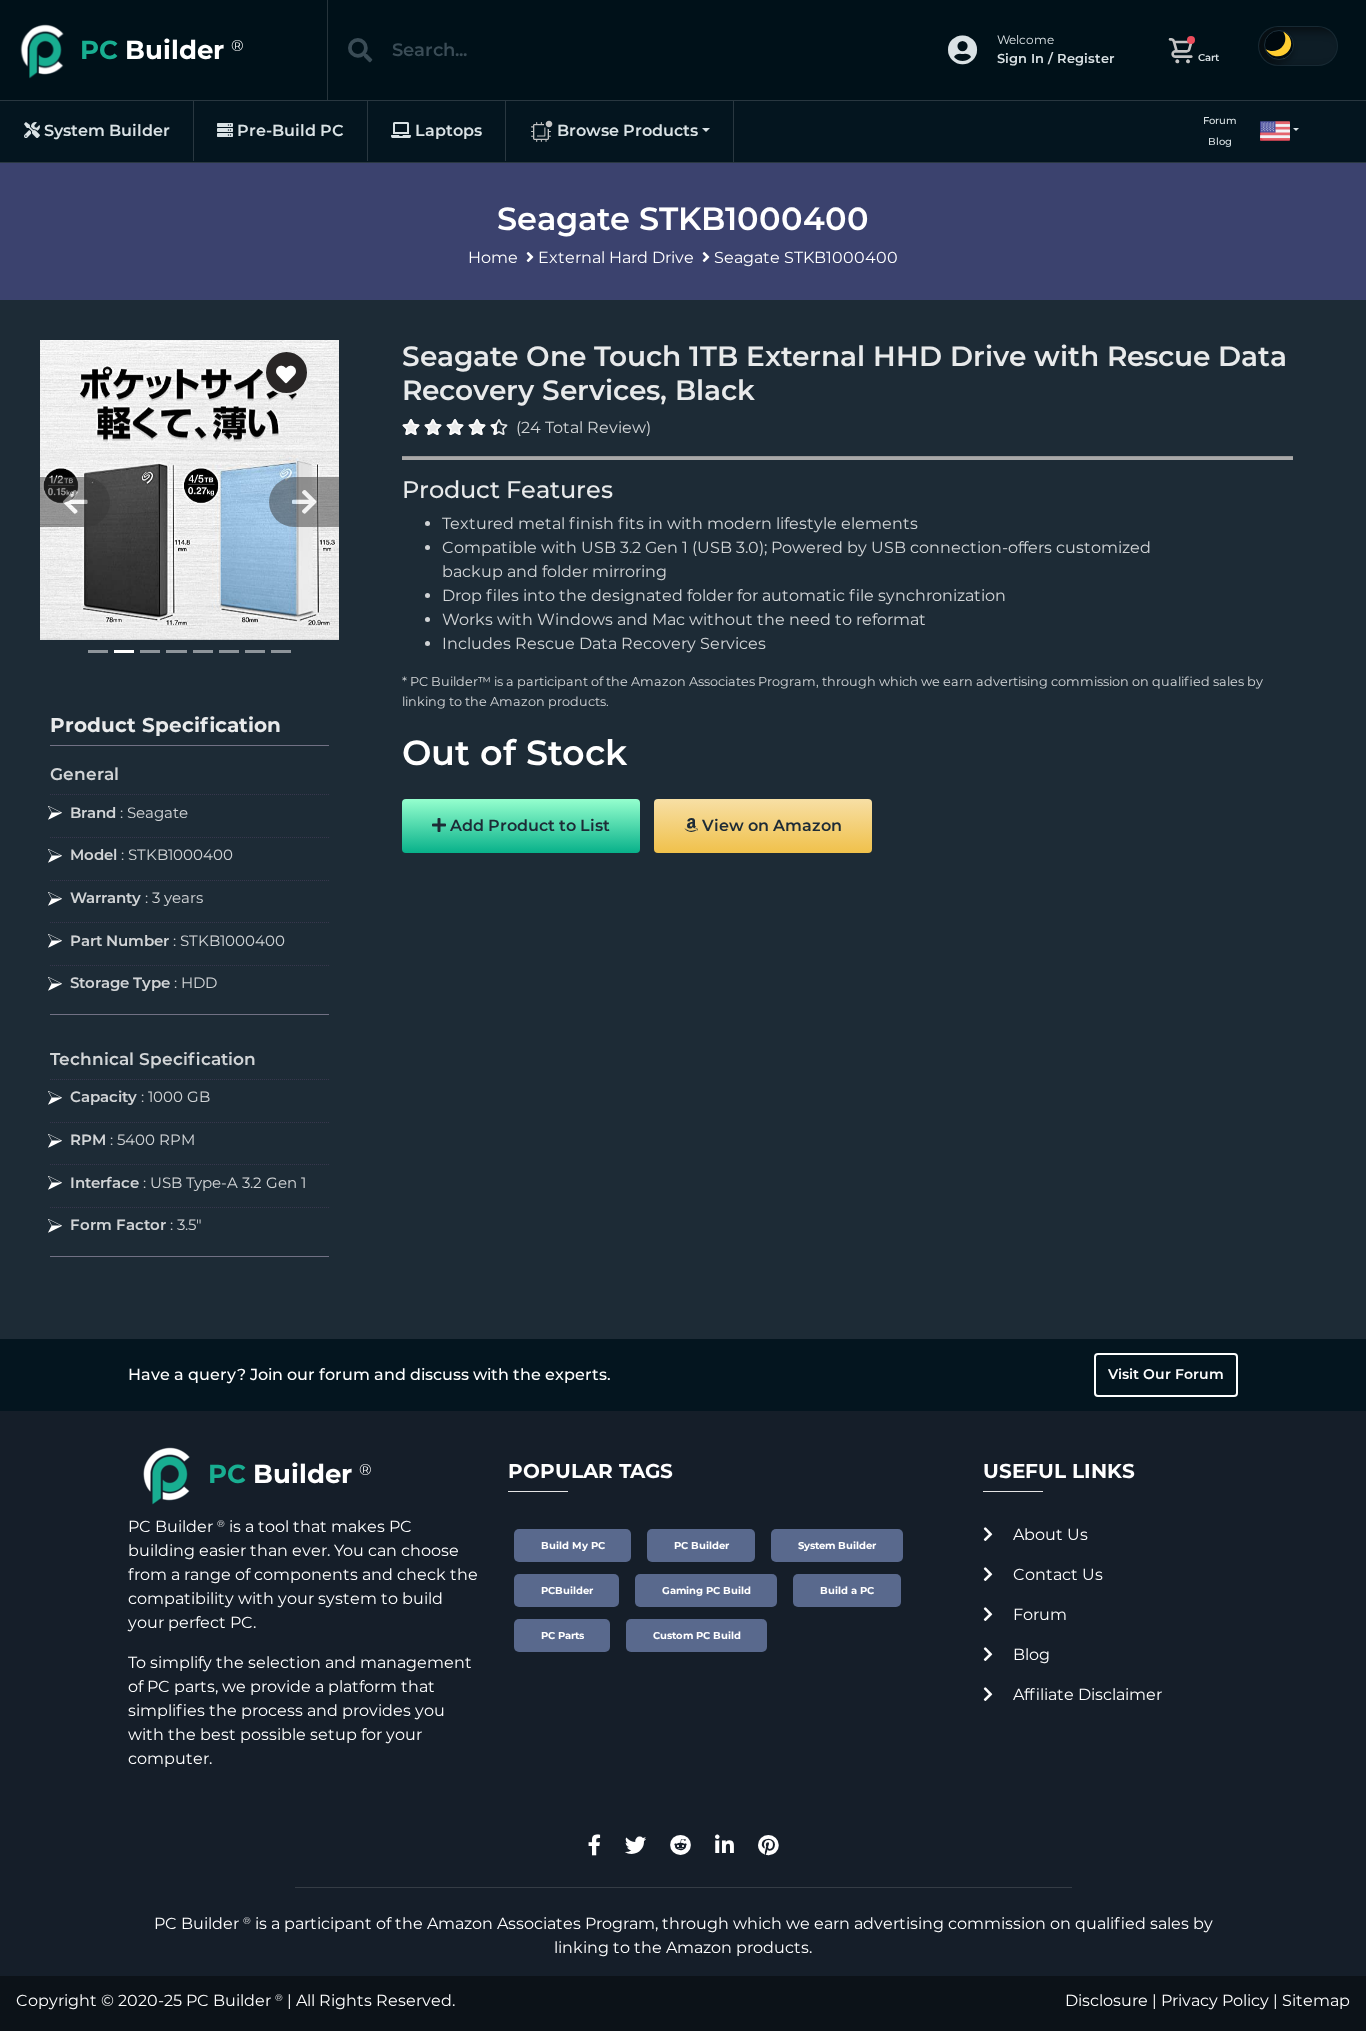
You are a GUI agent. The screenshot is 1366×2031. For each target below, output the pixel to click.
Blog (1220, 141)
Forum (1220, 120)
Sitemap (1316, 2000)
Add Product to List (528, 825)
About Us (1048, 1534)
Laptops (446, 130)
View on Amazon (770, 825)
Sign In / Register (1055, 58)
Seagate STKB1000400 (806, 257)
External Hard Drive (616, 257)
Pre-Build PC (288, 130)
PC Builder (228, 2000)
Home (493, 257)
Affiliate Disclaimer (1085, 1694)
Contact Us (1056, 1574)
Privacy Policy (1215, 2000)
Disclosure (1106, 2000)
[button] (1271, 131)
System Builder (105, 130)
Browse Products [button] (625, 130)
